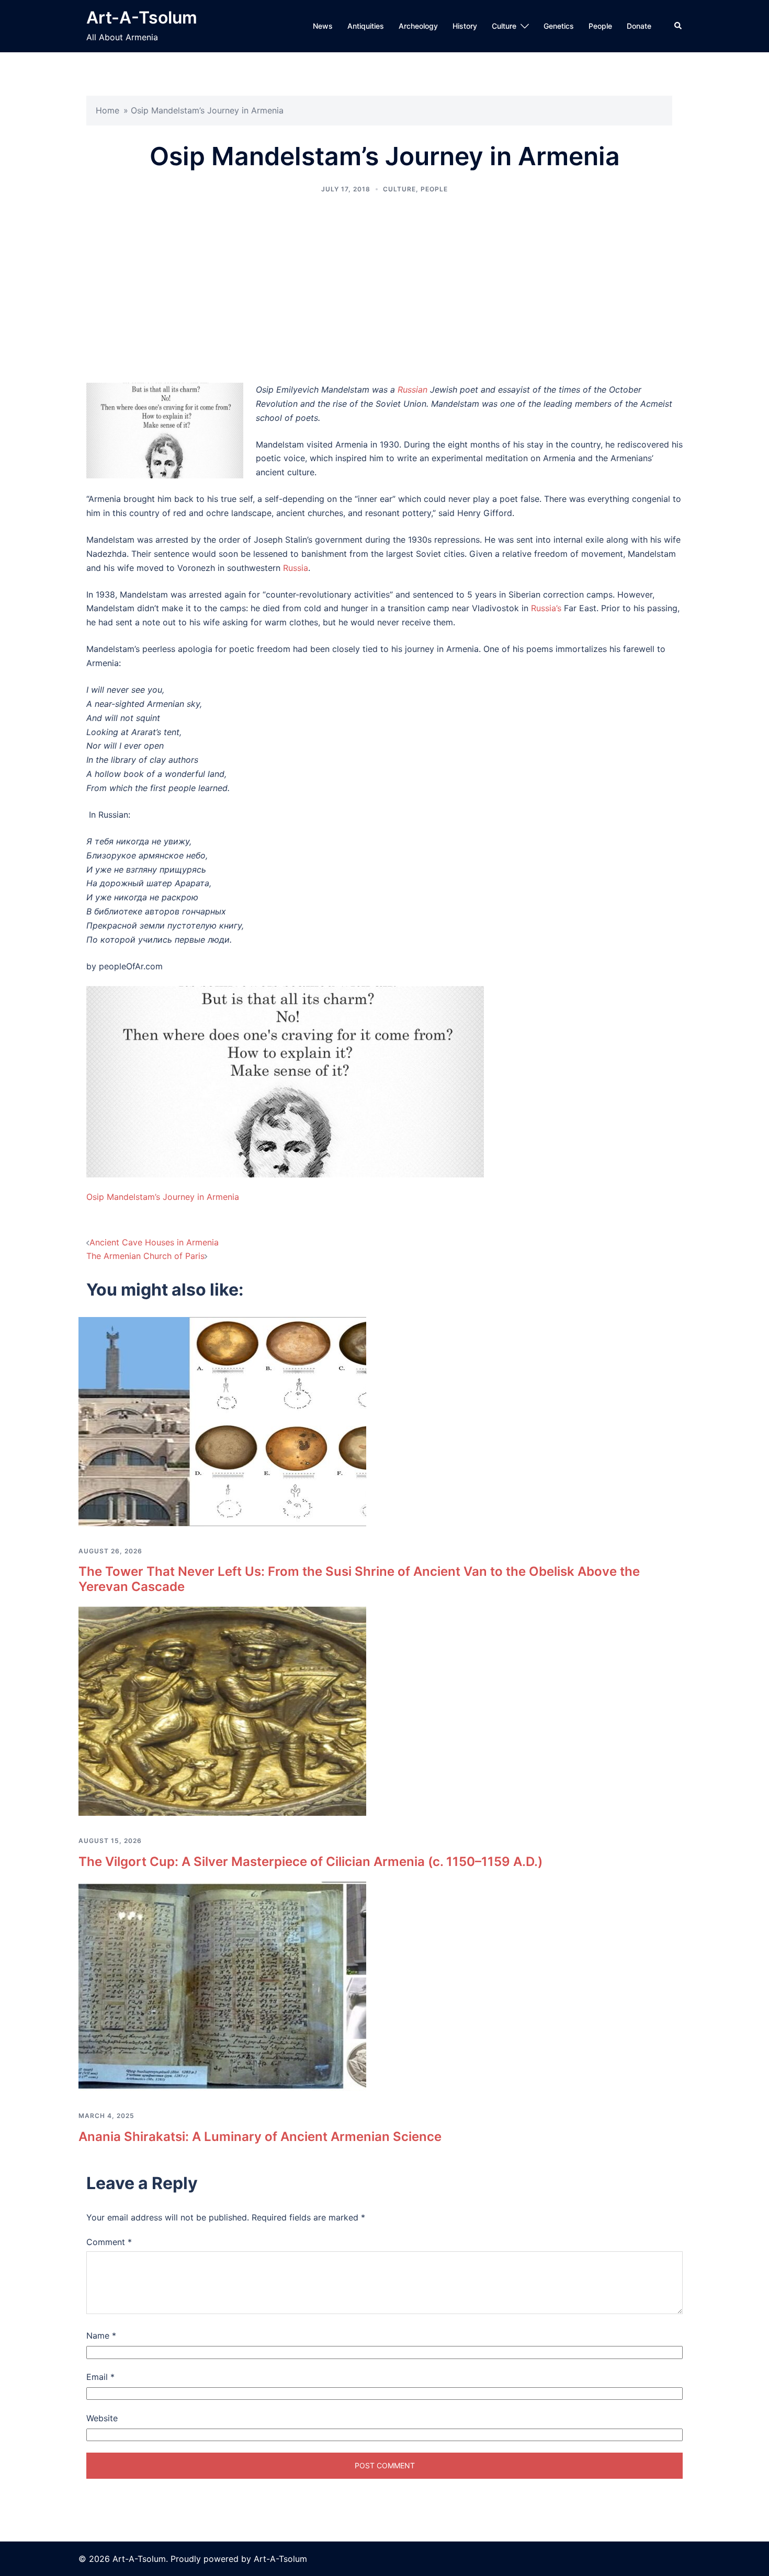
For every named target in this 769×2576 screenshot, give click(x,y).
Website (102, 2418)
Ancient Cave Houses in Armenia (154, 1242)
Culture (504, 26)
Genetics (559, 26)
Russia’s (546, 608)
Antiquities (366, 26)
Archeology (418, 26)
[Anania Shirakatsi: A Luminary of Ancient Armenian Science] (222, 1986)
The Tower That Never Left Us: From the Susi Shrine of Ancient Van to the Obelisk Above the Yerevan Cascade (359, 1579)
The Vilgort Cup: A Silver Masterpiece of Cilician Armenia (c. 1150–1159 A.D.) (310, 1862)
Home (108, 110)
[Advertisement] (384, 289)
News (323, 26)
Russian (412, 390)
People (600, 26)
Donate (639, 26)
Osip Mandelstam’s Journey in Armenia (163, 1197)
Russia (296, 568)
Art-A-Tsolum (142, 18)
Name (101, 2335)
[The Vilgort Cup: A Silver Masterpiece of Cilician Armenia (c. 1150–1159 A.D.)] (222, 1711)
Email (100, 2377)
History (465, 26)
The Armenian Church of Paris (145, 1256)
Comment (109, 2242)
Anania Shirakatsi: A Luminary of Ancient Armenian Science (260, 2137)
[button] (678, 26)
